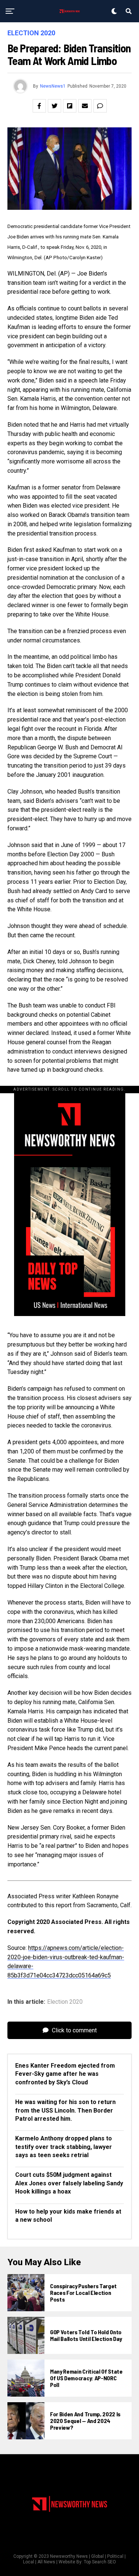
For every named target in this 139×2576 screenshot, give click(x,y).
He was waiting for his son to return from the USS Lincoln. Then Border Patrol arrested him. (65, 2110)
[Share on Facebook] (39, 106)
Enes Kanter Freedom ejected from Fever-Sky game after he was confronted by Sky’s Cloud (65, 2074)
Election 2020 (65, 2002)
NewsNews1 (53, 86)
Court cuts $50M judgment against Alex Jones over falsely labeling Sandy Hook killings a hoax (69, 2183)
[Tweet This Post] (54, 106)
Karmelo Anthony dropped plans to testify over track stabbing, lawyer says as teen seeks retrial (64, 2147)
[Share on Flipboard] (70, 106)
